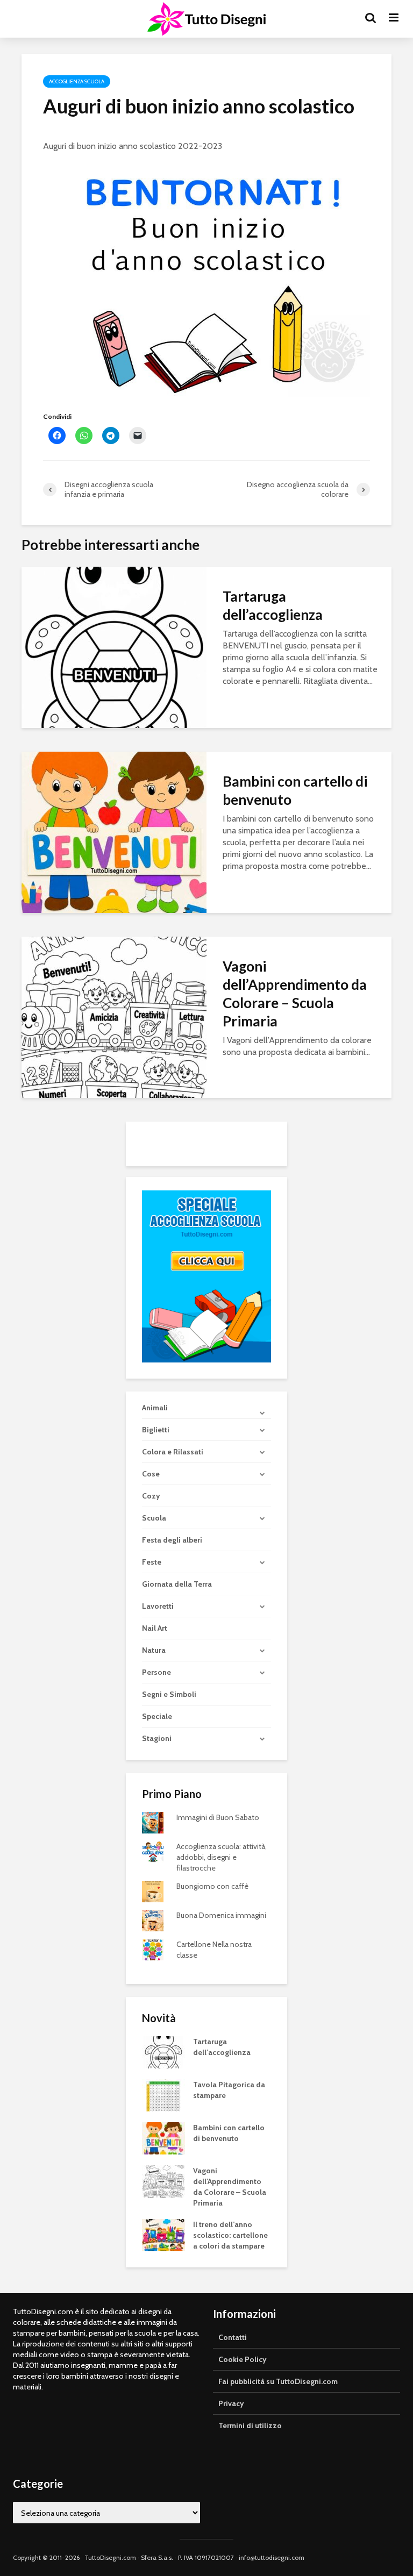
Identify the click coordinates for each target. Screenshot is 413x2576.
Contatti (233, 2337)
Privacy (231, 2403)
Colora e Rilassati (173, 1452)
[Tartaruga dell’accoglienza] (114, 647)
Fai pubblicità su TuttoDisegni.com (278, 2381)
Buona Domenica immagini (221, 1915)
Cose (151, 1474)
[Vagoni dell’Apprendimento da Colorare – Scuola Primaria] (114, 1016)
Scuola (154, 1518)
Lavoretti (158, 1606)
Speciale (157, 1716)
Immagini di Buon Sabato (218, 1817)
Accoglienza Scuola (77, 81)
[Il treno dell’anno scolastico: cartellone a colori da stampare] (163, 2235)
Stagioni (157, 1738)
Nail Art (155, 1628)
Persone (156, 1672)
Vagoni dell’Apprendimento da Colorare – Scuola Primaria (295, 994)
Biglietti (156, 1430)
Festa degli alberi (172, 1540)
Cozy (151, 1496)
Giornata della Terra (177, 1584)
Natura (154, 1650)
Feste (152, 1562)
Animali (155, 1408)
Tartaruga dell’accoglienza (273, 605)
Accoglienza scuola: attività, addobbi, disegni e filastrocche (222, 1857)
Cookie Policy (243, 2359)
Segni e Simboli (169, 1694)
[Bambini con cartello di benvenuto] (114, 832)
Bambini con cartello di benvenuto (295, 790)
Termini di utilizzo (250, 2425)
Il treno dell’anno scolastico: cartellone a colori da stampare (230, 2235)
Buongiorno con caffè (212, 1886)
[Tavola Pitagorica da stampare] (163, 2095)
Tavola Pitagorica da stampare (229, 2090)
